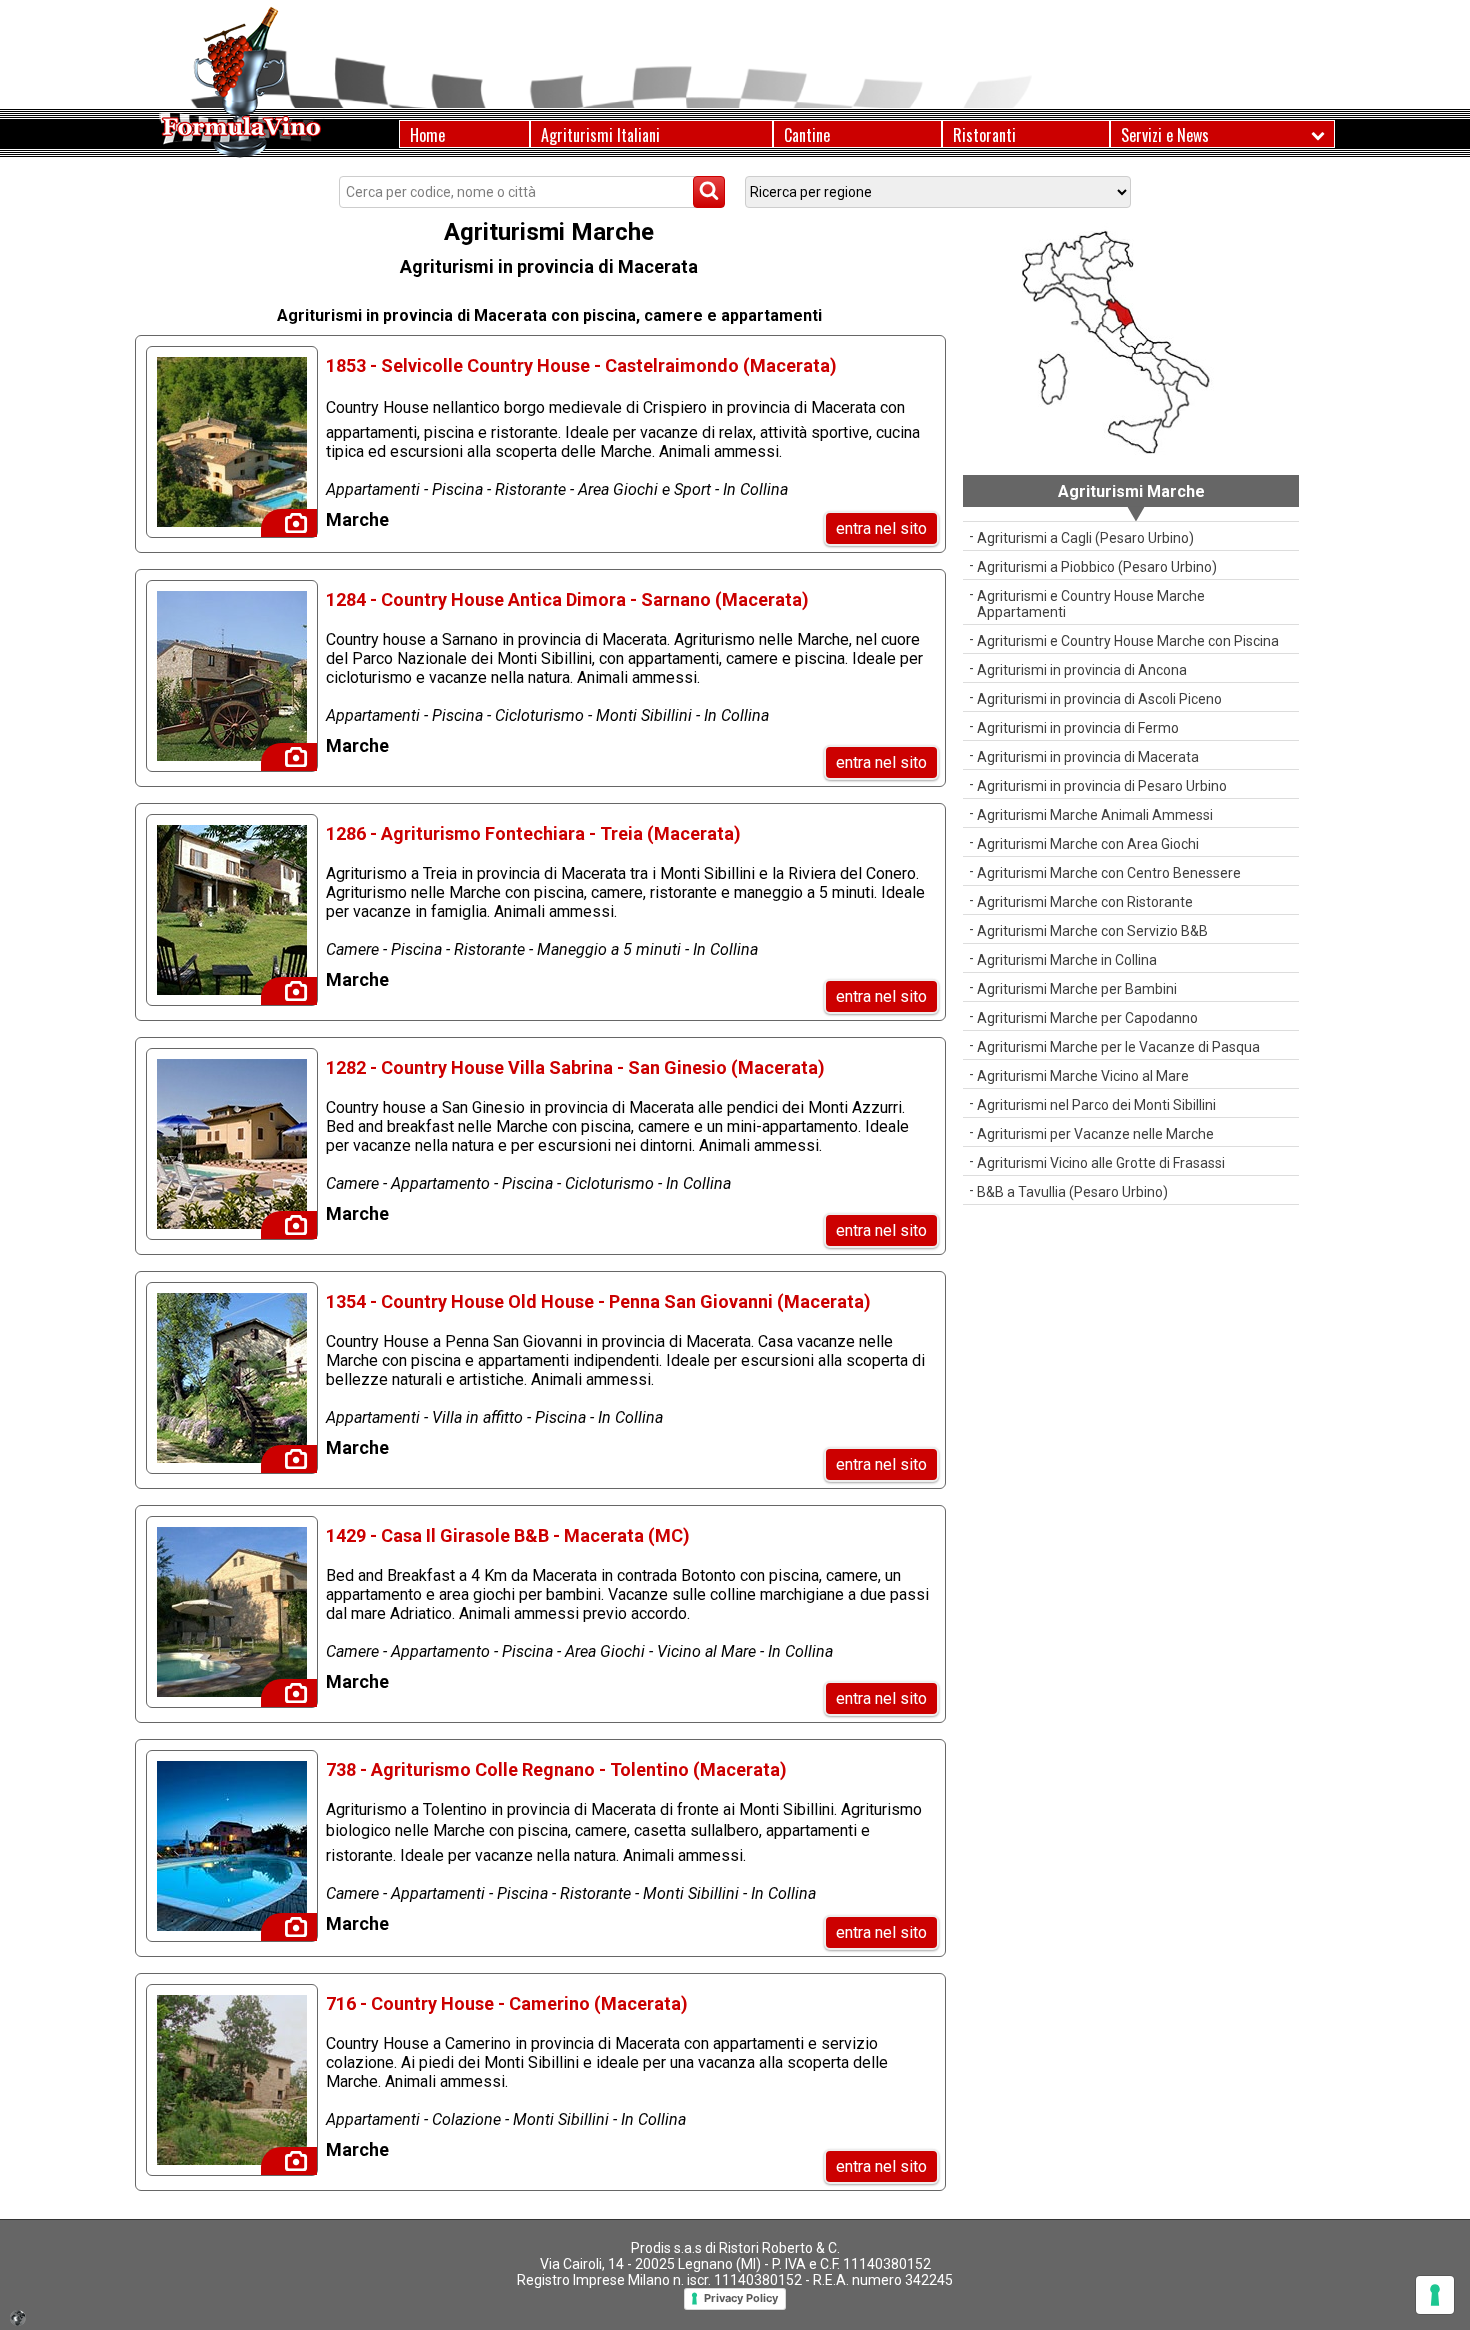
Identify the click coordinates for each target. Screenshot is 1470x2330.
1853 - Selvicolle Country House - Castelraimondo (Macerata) (581, 365)
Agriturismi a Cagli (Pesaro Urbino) (1085, 538)
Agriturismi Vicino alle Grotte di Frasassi (1101, 1163)
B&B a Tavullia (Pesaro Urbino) (1072, 1192)
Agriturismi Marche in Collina (1067, 960)
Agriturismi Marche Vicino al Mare (1083, 1076)
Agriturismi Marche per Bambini (1077, 989)
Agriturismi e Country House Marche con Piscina (1128, 641)
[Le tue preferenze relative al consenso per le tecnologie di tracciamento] (1435, 2295)
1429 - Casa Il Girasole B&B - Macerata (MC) (508, 1535)
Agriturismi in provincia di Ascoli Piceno (1099, 699)
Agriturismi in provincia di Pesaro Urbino (1102, 786)
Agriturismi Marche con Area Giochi (1088, 844)
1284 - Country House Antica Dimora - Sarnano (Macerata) (567, 599)
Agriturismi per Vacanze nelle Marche (1095, 1134)
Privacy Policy (741, 2298)
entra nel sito (881, 528)
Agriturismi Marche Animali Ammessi (1095, 815)
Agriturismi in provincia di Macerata (1088, 757)
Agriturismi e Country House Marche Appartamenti (1091, 604)
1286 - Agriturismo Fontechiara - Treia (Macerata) (533, 833)
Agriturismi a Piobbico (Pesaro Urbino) (1097, 567)
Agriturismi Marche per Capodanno (1087, 1018)
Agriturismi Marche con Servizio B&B (1092, 931)
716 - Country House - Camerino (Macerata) (507, 2003)
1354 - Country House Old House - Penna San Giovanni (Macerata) (598, 1301)
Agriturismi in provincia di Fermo (1078, 728)
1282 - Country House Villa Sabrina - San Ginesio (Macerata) (575, 1067)
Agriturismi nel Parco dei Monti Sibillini (1096, 1105)
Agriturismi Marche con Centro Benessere (1109, 873)
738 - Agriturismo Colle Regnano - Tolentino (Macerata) (556, 1769)
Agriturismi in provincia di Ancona (1082, 670)
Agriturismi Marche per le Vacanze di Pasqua (1118, 1047)
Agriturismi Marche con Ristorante (1085, 902)
